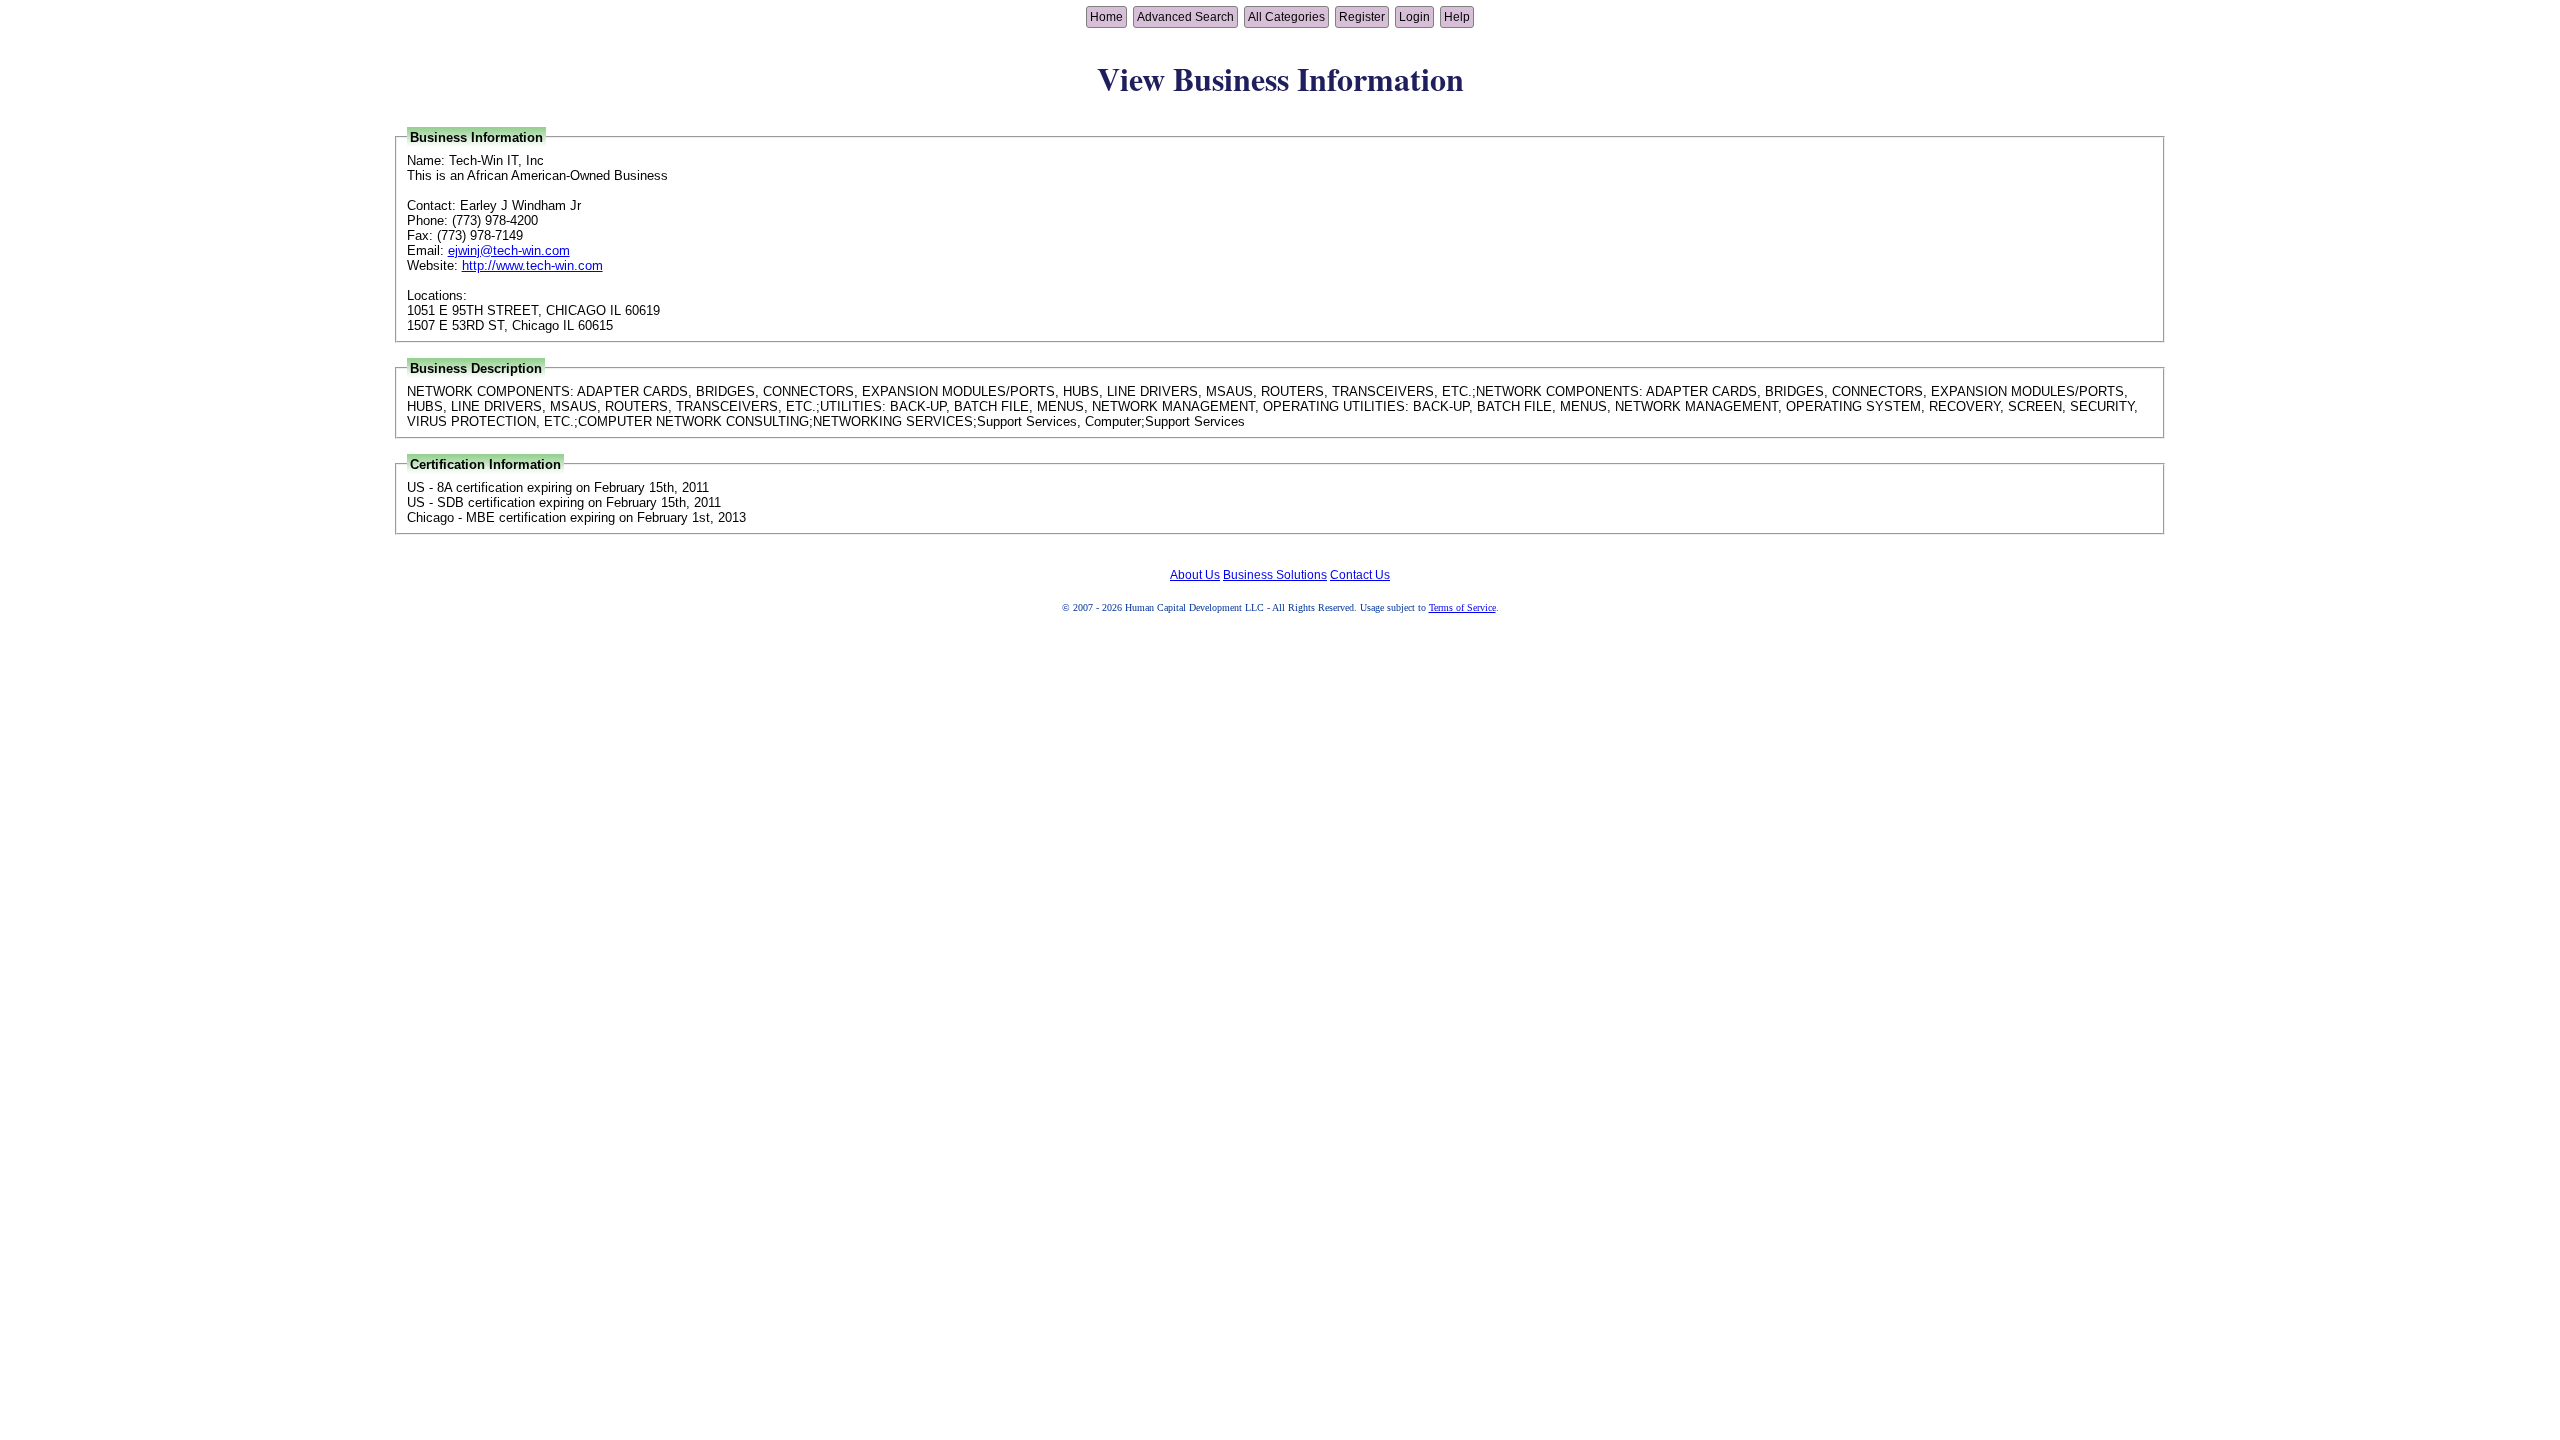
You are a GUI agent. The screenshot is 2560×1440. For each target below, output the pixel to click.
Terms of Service (1462, 607)
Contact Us (1360, 575)
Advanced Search (1185, 17)
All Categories (1286, 17)
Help (1457, 17)
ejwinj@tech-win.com (509, 250)
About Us (1195, 575)
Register (1362, 17)
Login (1414, 17)
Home (1106, 17)
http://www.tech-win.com (532, 265)
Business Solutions (1275, 575)
